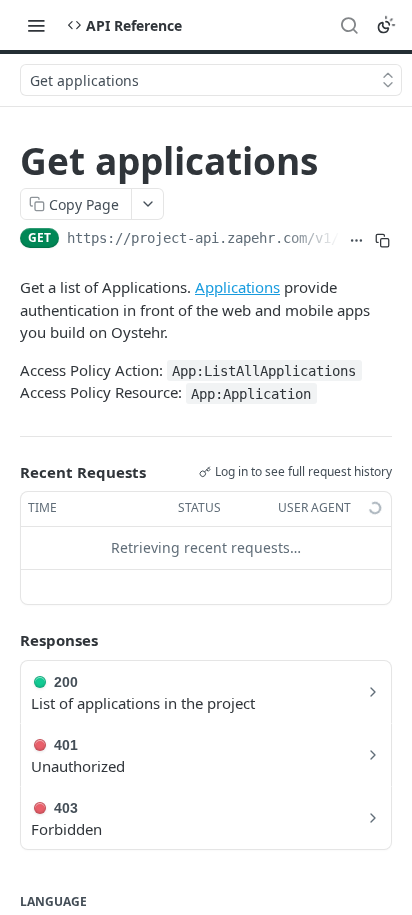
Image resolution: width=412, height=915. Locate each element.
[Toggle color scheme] (386, 25)
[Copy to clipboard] (383, 240)
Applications (237, 287)
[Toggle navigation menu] (36, 25)
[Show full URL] (357, 240)
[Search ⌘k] (349, 25)
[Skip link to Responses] (6, 640)
